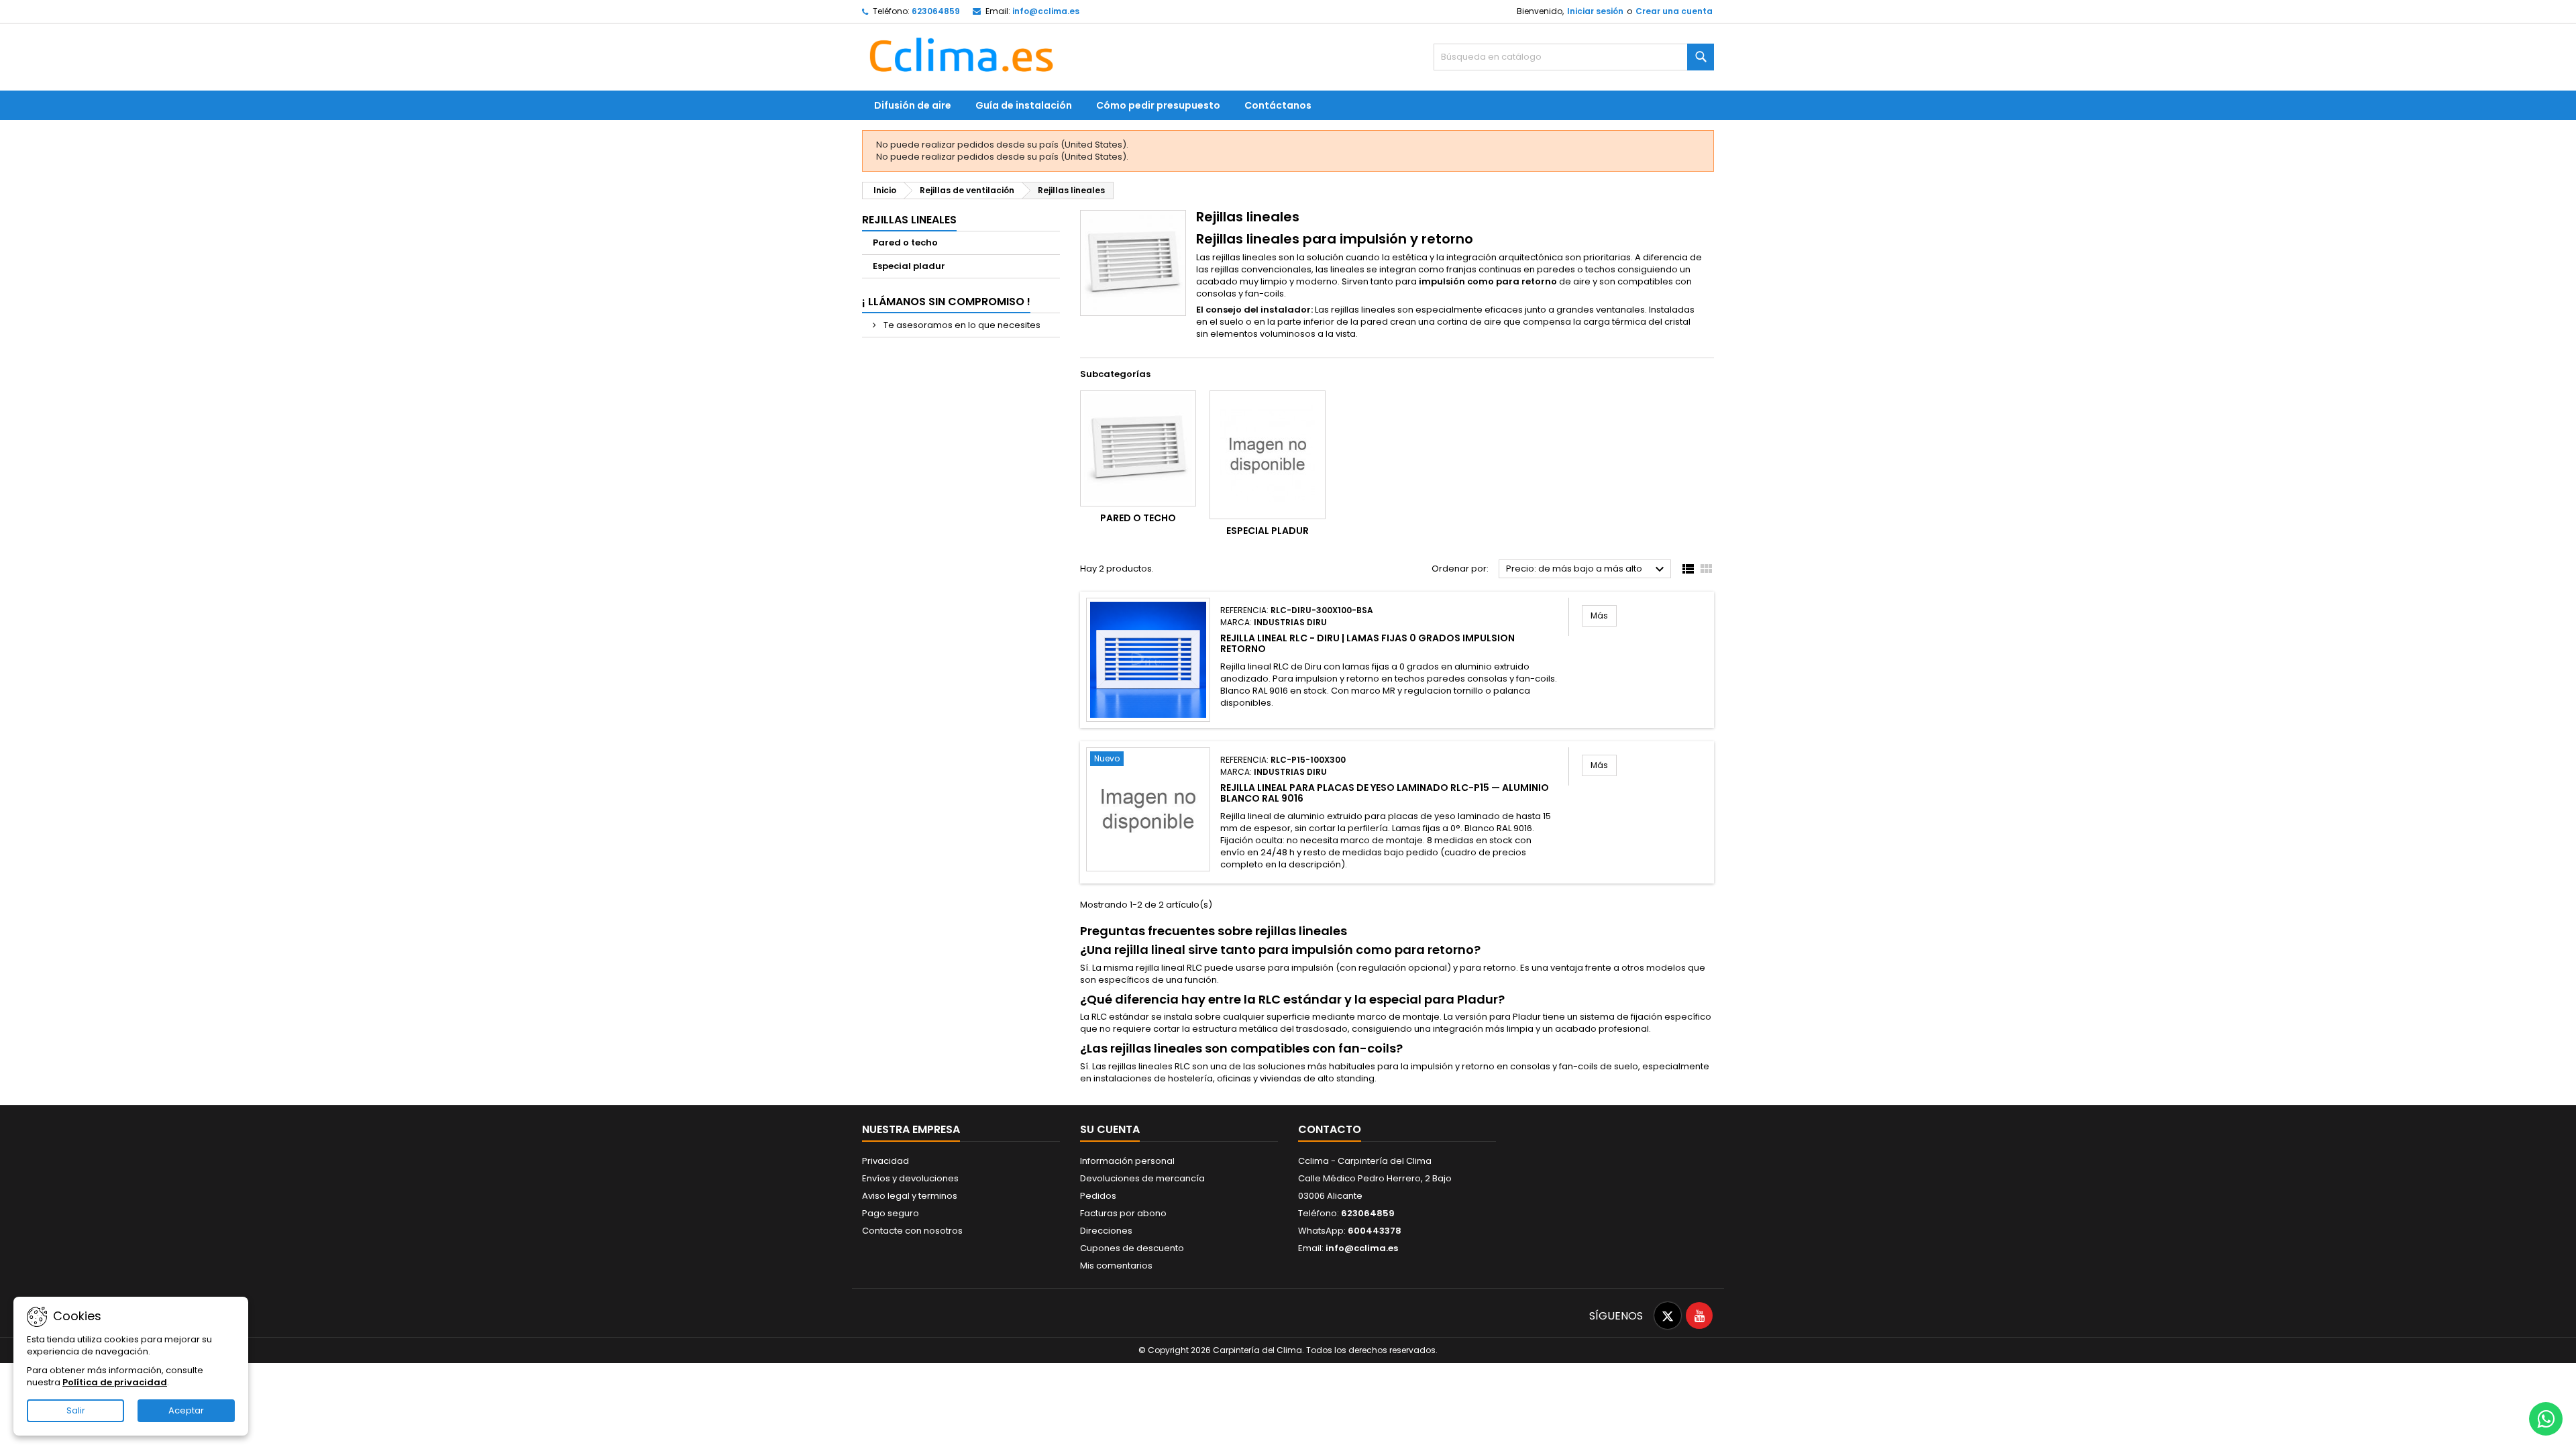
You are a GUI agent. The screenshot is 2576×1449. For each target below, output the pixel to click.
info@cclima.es (1046, 11)
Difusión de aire (913, 105)
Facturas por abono (1123, 1213)
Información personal (1127, 1161)
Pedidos (1098, 1196)
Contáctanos (1278, 105)
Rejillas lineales (909, 220)
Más (1604, 615)
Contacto (1330, 1129)
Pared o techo (905, 243)
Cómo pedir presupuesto (1158, 105)
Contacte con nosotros (912, 1231)
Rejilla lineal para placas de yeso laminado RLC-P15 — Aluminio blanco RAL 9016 (1385, 793)
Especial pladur (909, 266)
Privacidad (885, 1161)
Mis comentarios (1116, 1266)
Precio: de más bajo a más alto (1587, 570)
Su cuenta (1110, 1129)
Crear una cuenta (1674, 11)
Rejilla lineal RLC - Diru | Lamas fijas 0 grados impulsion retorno (1367, 643)
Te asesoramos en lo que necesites (961, 325)
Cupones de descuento (1132, 1248)
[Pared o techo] (1138, 448)
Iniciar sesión (1595, 11)
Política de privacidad (115, 1382)
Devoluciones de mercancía (1142, 1178)
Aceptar (186, 1410)
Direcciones (1106, 1231)
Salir (76, 1410)
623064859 (936, 11)
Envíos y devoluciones (910, 1178)
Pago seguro (891, 1213)
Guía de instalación (1024, 105)
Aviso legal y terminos (910, 1196)
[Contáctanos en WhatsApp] (2546, 1419)
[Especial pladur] (1268, 455)
